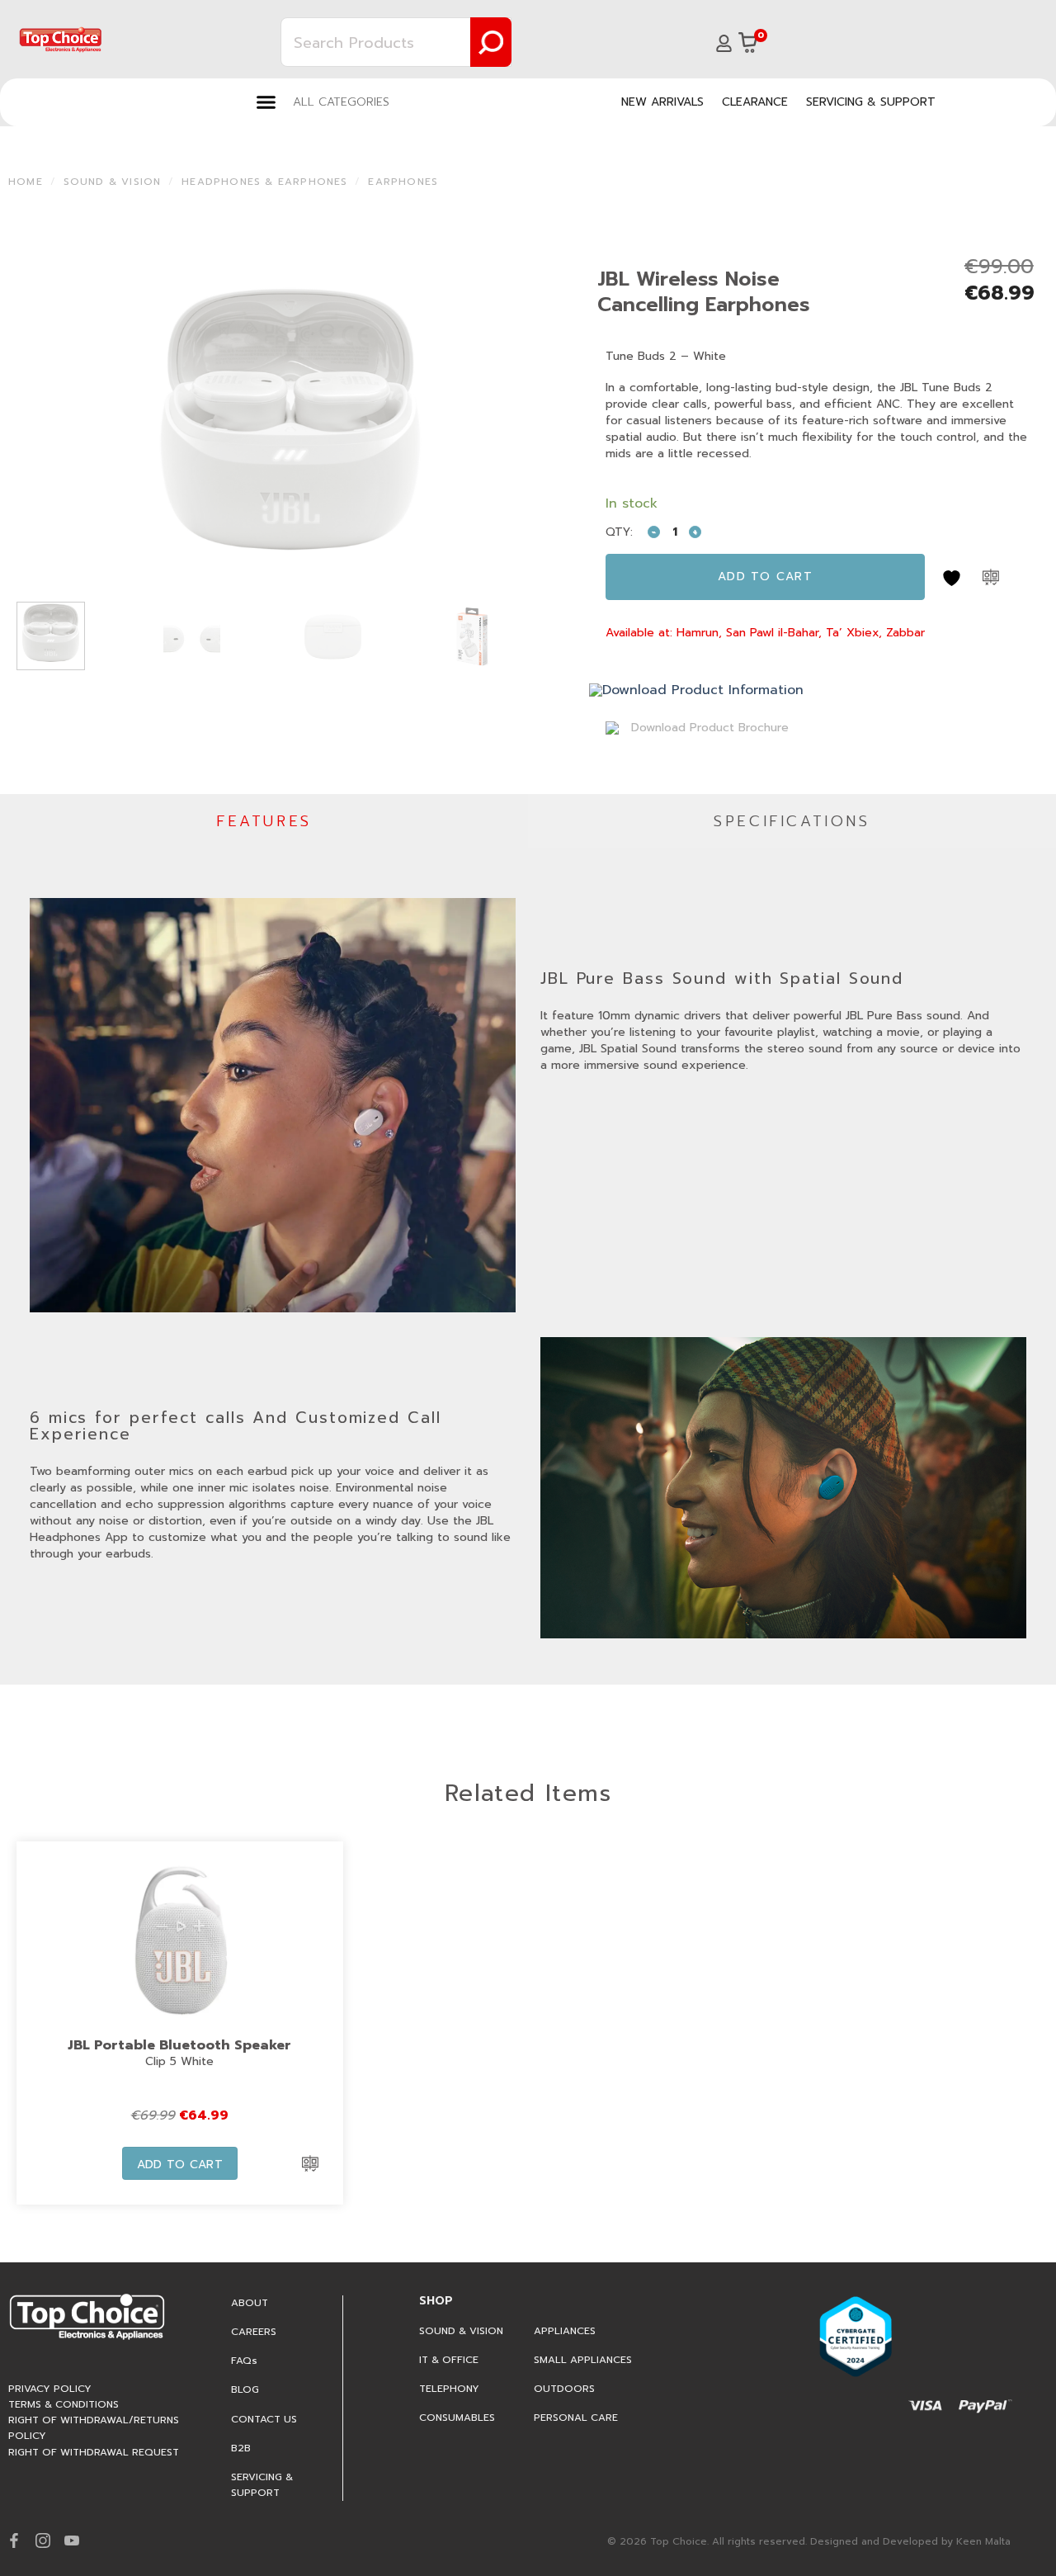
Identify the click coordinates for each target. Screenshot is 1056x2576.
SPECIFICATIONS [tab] (792, 821)
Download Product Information (703, 690)
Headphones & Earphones (264, 182)
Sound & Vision (113, 182)
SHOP (436, 2301)
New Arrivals (662, 102)
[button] (323, 102)
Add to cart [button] (180, 2165)
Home (26, 182)
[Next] (540, 419)
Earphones (403, 182)
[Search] (491, 42)
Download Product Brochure (708, 728)
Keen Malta (983, 2541)
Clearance (755, 102)
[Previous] (40, 419)
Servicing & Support (871, 102)
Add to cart (765, 577)
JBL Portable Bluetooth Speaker (179, 2045)
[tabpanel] (528, 1267)
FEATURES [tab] (264, 821)
